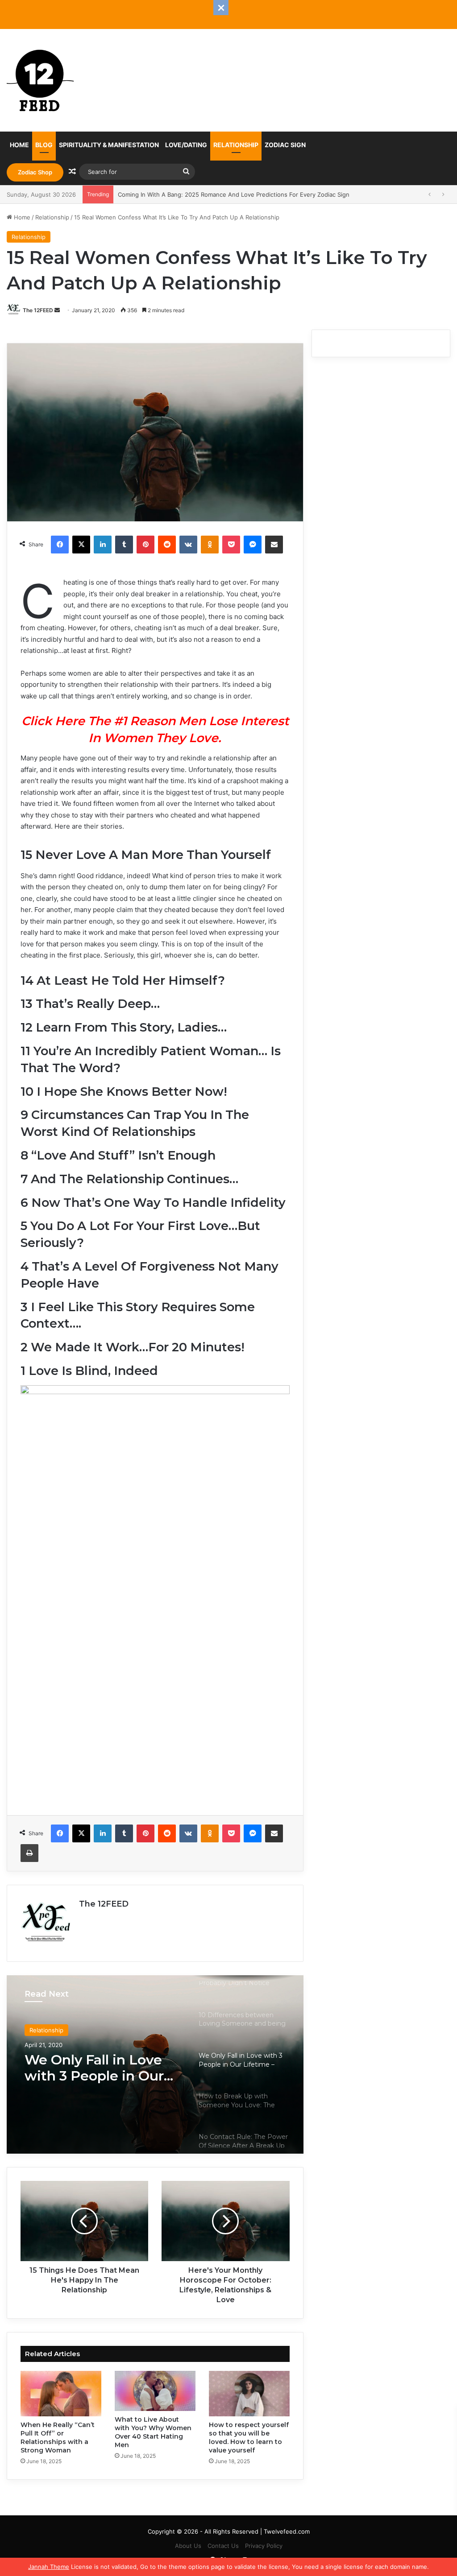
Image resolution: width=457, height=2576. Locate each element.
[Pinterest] (145, 545)
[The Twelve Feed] (40, 80)
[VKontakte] (188, 545)
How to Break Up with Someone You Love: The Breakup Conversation (100, 2068)
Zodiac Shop (35, 172)
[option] (155, 2064)
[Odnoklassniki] (210, 545)
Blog (44, 145)
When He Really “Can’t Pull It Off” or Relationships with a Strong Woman (58, 2438)
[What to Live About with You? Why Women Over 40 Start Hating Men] (155, 2391)
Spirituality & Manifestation (109, 145)
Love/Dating (186, 145)
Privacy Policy (264, 2546)
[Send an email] (57, 310)
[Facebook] (60, 545)
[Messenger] (253, 545)
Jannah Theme (49, 2567)
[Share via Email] (274, 545)
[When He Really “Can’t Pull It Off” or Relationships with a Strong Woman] (61, 2394)
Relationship (236, 145)
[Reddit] (167, 545)
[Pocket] (231, 545)
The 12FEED (38, 310)
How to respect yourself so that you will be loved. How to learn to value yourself (249, 2438)
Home (19, 145)
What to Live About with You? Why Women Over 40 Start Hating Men (153, 2432)
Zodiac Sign (285, 145)
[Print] (29, 1853)
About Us (188, 2546)
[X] (81, 545)
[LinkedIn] (103, 545)
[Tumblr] (124, 545)
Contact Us (223, 2546)
